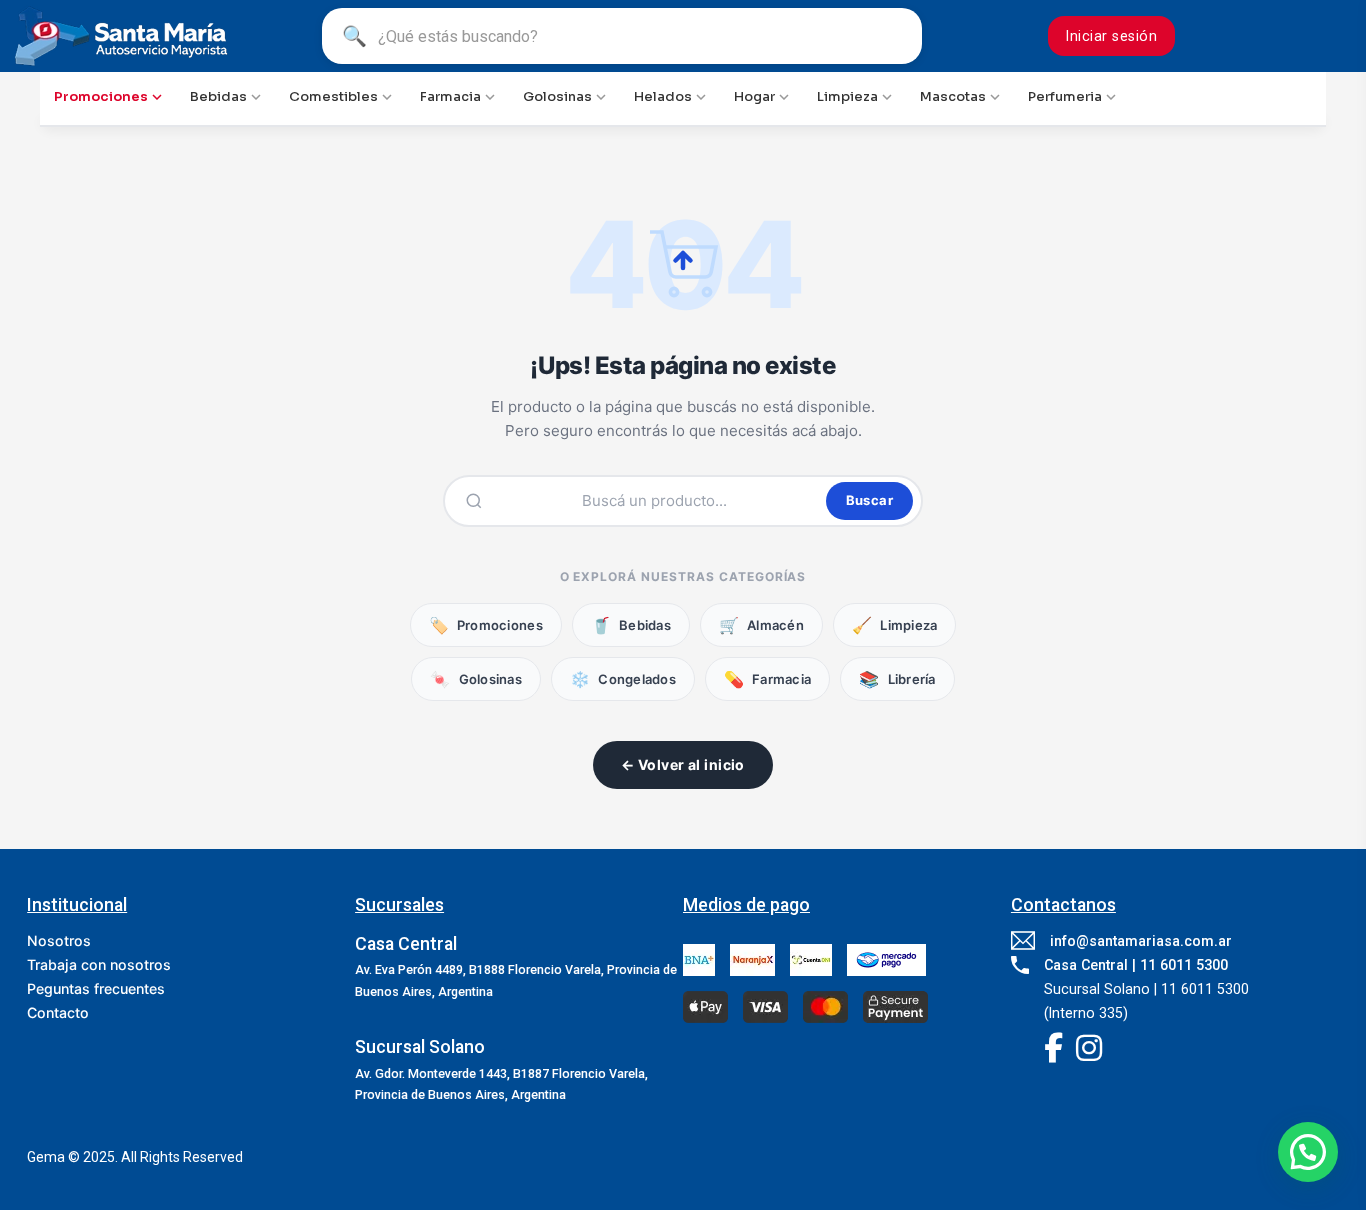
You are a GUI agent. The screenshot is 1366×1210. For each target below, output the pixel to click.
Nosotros (59, 940)
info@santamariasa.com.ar (1141, 941)
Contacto (58, 1012)
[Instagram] (1089, 1050)
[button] (1308, 1152)
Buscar (869, 500)
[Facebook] (1053, 1050)
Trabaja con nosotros (99, 964)
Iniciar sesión (1111, 36)
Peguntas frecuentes (96, 988)
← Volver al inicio (683, 764)
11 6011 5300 (1184, 965)
